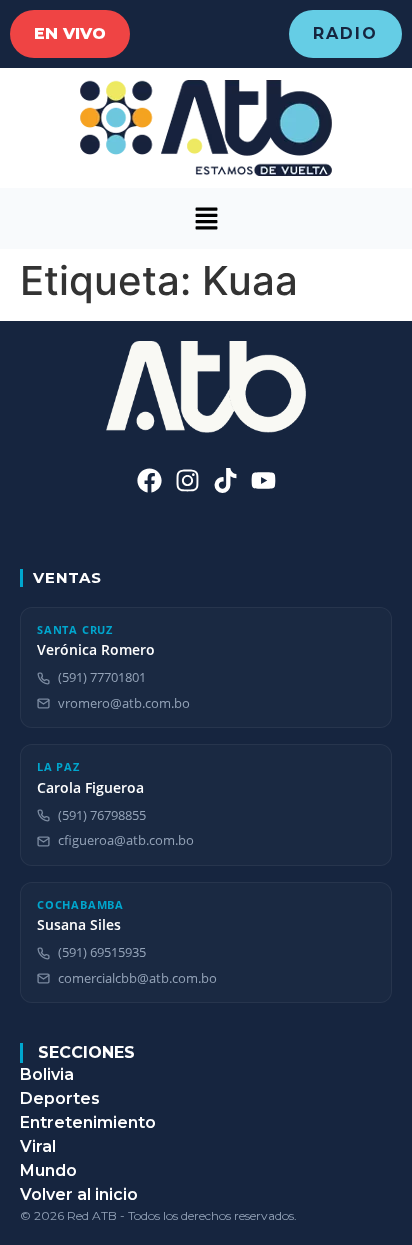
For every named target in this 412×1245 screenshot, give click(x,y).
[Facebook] (149, 480)
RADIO (345, 33)
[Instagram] (187, 480)
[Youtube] (263, 480)
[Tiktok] (225, 480)
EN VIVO (70, 33)
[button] (206, 218)
